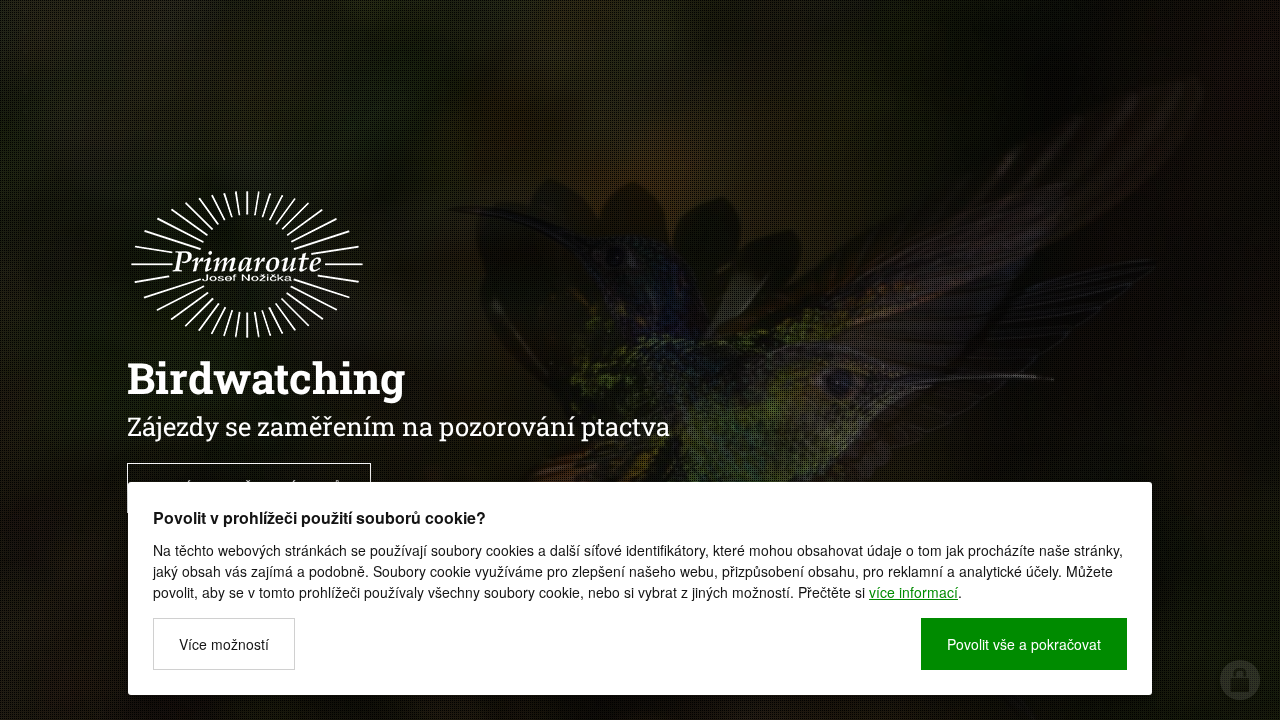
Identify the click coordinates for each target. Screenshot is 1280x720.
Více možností (224, 644)
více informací (913, 592)
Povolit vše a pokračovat (1024, 644)
